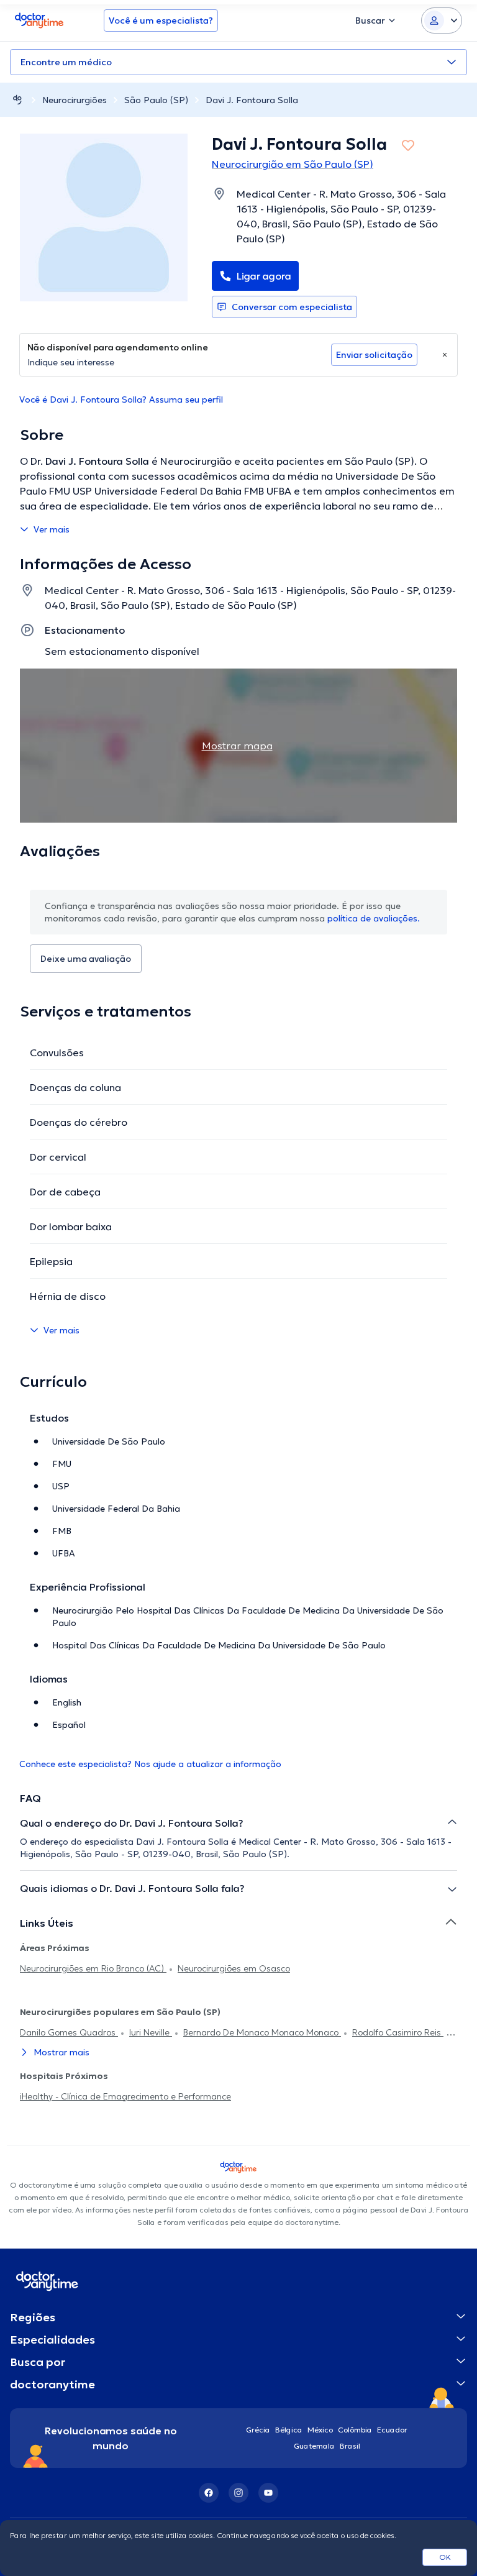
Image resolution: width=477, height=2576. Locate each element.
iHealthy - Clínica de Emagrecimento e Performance (125, 2096)
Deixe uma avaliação (86, 959)
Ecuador (392, 2430)
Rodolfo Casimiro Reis (398, 2032)
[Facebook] (209, 2493)
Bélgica (289, 2430)
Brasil (350, 2446)
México (320, 2430)
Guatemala (314, 2446)
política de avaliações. (374, 918)
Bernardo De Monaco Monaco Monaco (262, 2032)
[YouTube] (268, 2493)
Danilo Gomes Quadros (69, 2032)
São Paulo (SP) (156, 100)
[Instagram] (238, 2493)
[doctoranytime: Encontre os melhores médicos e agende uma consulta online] (17, 100)
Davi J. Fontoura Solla (252, 100)
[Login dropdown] (442, 21)
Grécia (258, 2430)
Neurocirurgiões (75, 100)
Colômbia (355, 2430)
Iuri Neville (151, 2032)
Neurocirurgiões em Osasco (234, 1968)
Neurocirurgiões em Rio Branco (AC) (93, 1968)
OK (445, 2557)
